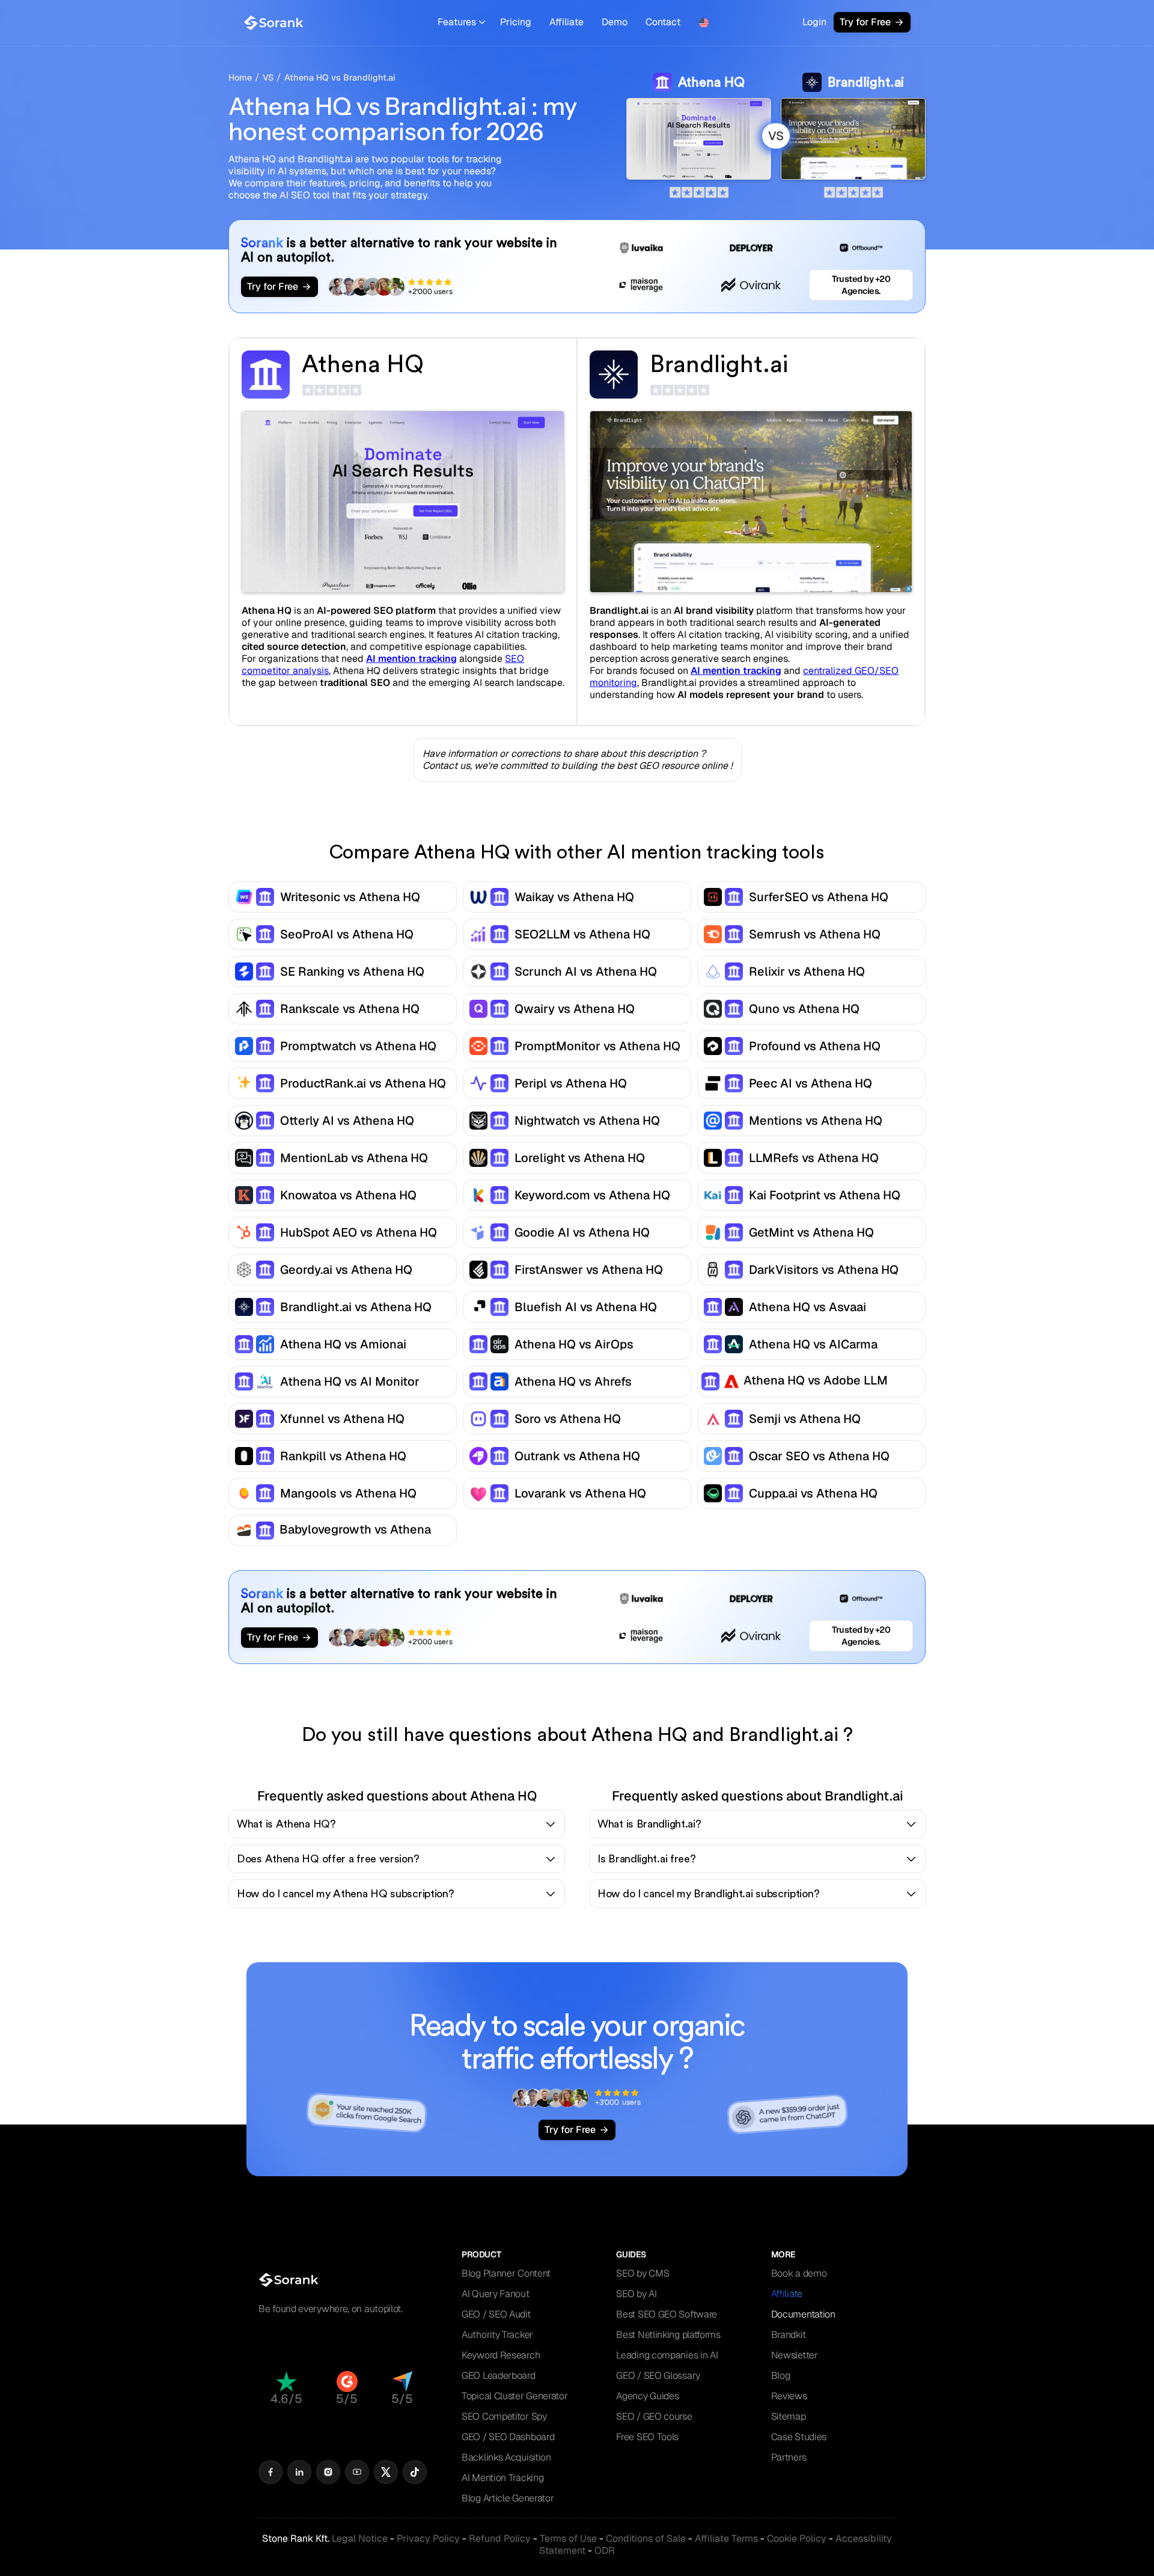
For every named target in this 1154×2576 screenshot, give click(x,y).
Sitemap (789, 2416)
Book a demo (799, 2273)
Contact (663, 22)
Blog (781, 2376)
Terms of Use (568, 2538)
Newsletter (795, 2355)
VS (268, 78)
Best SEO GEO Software (667, 2314)
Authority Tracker (497, 2335)
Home (240, 78)
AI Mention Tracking (502, 2478)
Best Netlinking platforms (668, 2335)
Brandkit (789, 2335)
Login (814, 22)
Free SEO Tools (647, 2437)
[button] (461, 23)
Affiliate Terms (726, 2538)
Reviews (789, 2396)
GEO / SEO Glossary (658, 2376)
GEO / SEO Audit (496, 2314)
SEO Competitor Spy (504, 2416)
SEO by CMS (643, 2273)
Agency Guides (647, 2396)
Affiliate (566, 22)
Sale (646, 2538)
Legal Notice (360, 2538)
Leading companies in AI (667, 2355)
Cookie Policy (797, 2538)
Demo (615, 22)
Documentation (803, 2314)
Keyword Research (501, 2355)
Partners (789, 2457)
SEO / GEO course (654, 2416)
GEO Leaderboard (499, 2376)
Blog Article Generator (508, 2498)
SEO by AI (636, 2294)
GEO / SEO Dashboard (508, 2437)
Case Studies (799, 2437)
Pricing (516, 22)
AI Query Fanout (496, 2294)
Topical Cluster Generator (515, 2396)
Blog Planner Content (506, 2273)
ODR (605, 2550)
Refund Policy (500, 2538)
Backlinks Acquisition (506, 2457)
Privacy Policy (428, 2538)
